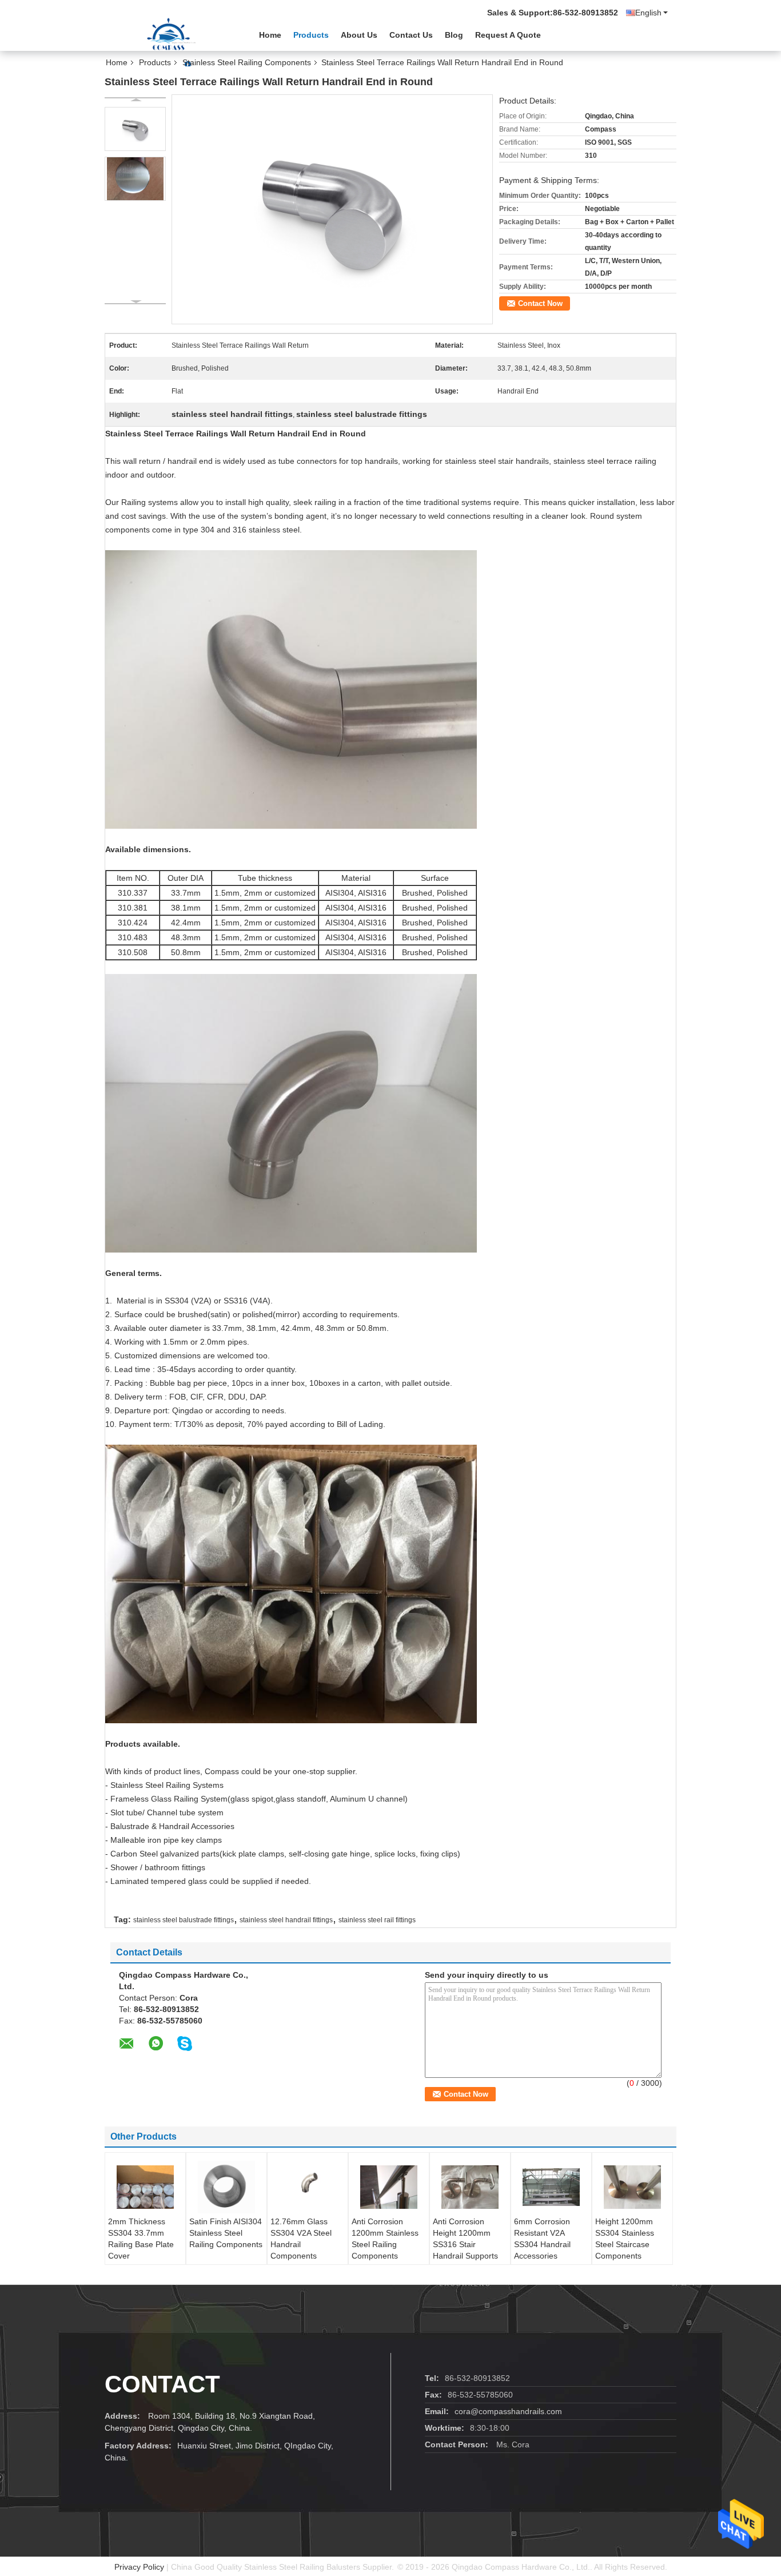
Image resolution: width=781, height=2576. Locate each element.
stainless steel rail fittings (377, 1920)
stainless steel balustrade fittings (184, 1920)
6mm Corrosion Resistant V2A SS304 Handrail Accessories (542, 2239)
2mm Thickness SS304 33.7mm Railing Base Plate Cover (141, 2239)
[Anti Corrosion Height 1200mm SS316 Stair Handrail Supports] (470, 2187)
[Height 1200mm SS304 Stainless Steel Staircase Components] (632, 2187)
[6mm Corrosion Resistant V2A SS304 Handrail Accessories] (551, 2187)
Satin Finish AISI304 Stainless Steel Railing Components (226, 2233)
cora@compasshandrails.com (508, 2411)
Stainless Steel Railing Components (247, 62)
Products (311, 35)
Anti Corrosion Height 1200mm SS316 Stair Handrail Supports (465, 2239)
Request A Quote (508, 35)
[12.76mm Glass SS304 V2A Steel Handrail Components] (308, 2187)
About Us (359, 35)
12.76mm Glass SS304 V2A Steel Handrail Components (301, 2239)
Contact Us (411, 35)
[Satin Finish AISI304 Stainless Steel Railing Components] (226, 2187)
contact (162, 2384)
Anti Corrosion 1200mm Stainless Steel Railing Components (385, 2239)
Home (270, 35)
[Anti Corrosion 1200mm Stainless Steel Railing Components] (389, 2187)
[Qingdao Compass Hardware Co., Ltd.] (168, 34)
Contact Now (540, 303)
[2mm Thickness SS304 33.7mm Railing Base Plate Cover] (145, 2187)
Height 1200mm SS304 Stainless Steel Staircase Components (625, 2239)
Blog (454, 35)
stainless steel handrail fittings (286, 1920)
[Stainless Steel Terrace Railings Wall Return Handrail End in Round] (135, 129)
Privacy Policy (139, 2567)
